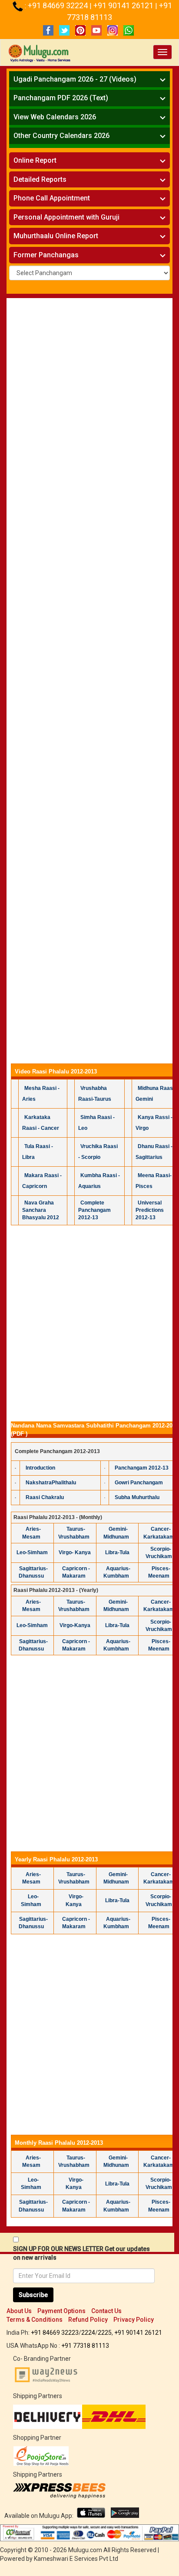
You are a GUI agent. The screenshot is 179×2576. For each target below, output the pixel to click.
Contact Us (106, 2311)
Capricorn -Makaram (76, 1572)
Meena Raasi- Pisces (154, 1181)
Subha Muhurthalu (137, 1497)
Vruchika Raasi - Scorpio (98, 1152)
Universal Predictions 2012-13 (150, 1210)
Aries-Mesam (32, 1606)
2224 (88, 2333)
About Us (19, 2311)
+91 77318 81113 (85, 2346)
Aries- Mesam (32, 1533)
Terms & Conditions (35, 2320)
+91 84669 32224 (59, 5)
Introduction (40, 1468)
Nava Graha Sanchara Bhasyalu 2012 (41, 1210)
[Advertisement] (89, 394)
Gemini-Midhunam (116, 1533)
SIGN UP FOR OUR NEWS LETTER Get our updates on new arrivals (81, 2253)
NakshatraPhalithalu (51, 1483)
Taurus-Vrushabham (74, 1606)
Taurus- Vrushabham (74, 1533)
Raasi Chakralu (45, 1497)
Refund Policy (88, 2320)
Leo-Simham (32, 1552)
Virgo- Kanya (75, 1552)
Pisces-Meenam (159, 1572)
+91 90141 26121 (124, 5)
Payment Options (61, 2311)
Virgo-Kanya (75, 1625)
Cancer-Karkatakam (159, 1533)
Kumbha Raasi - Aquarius (99, 1181)
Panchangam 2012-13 (142, 1468)
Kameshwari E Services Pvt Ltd (76, 2559)
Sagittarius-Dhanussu (33, 1572)
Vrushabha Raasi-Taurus (95, 1094)
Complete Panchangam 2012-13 (94, 1210)
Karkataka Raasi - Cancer (41, 1123)
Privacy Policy (134, 2320)
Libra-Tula (117, 1552)
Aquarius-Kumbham (117, 1572)
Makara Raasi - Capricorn (42, 1181)
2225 (105, 2333)
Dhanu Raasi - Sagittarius (154, 1152)
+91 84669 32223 (55, 2333)
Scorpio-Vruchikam (159, 1553)
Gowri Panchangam (139, 1483)
